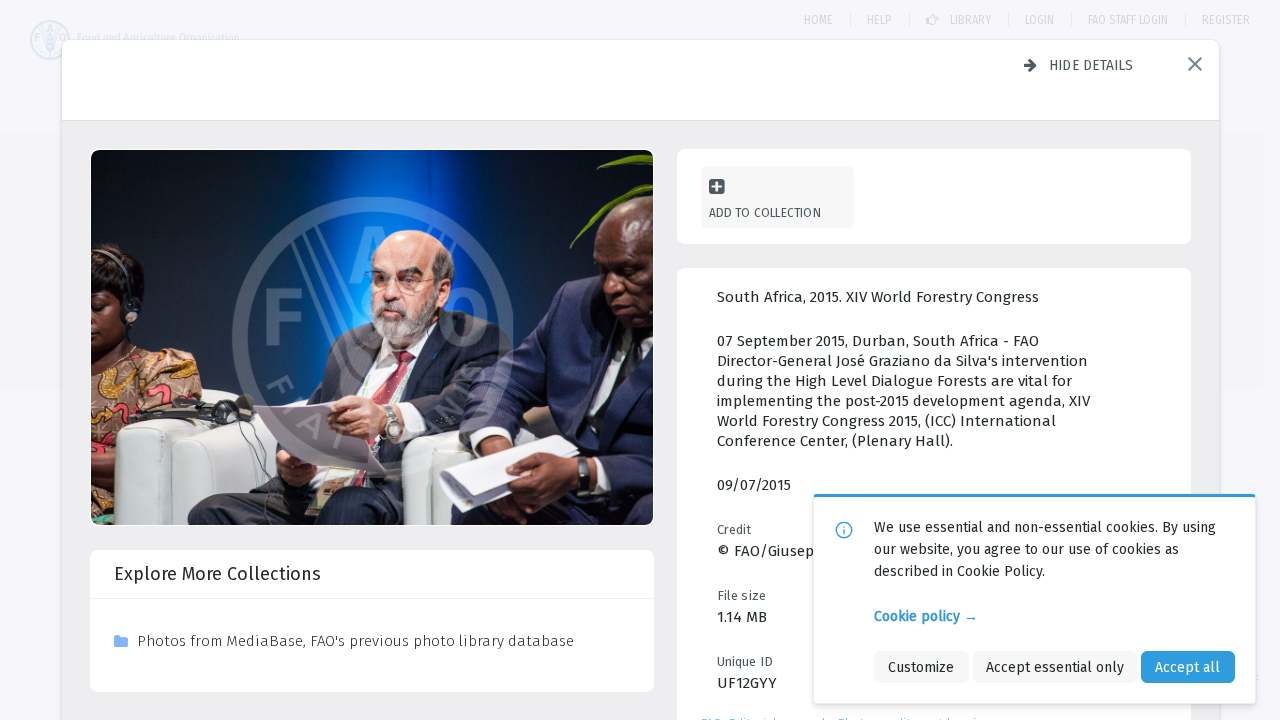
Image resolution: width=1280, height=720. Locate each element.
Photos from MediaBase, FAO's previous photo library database (355, 641)
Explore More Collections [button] (217, 574)
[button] (1195, 64)
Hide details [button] (1091, 65)
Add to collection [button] (765, 212)
